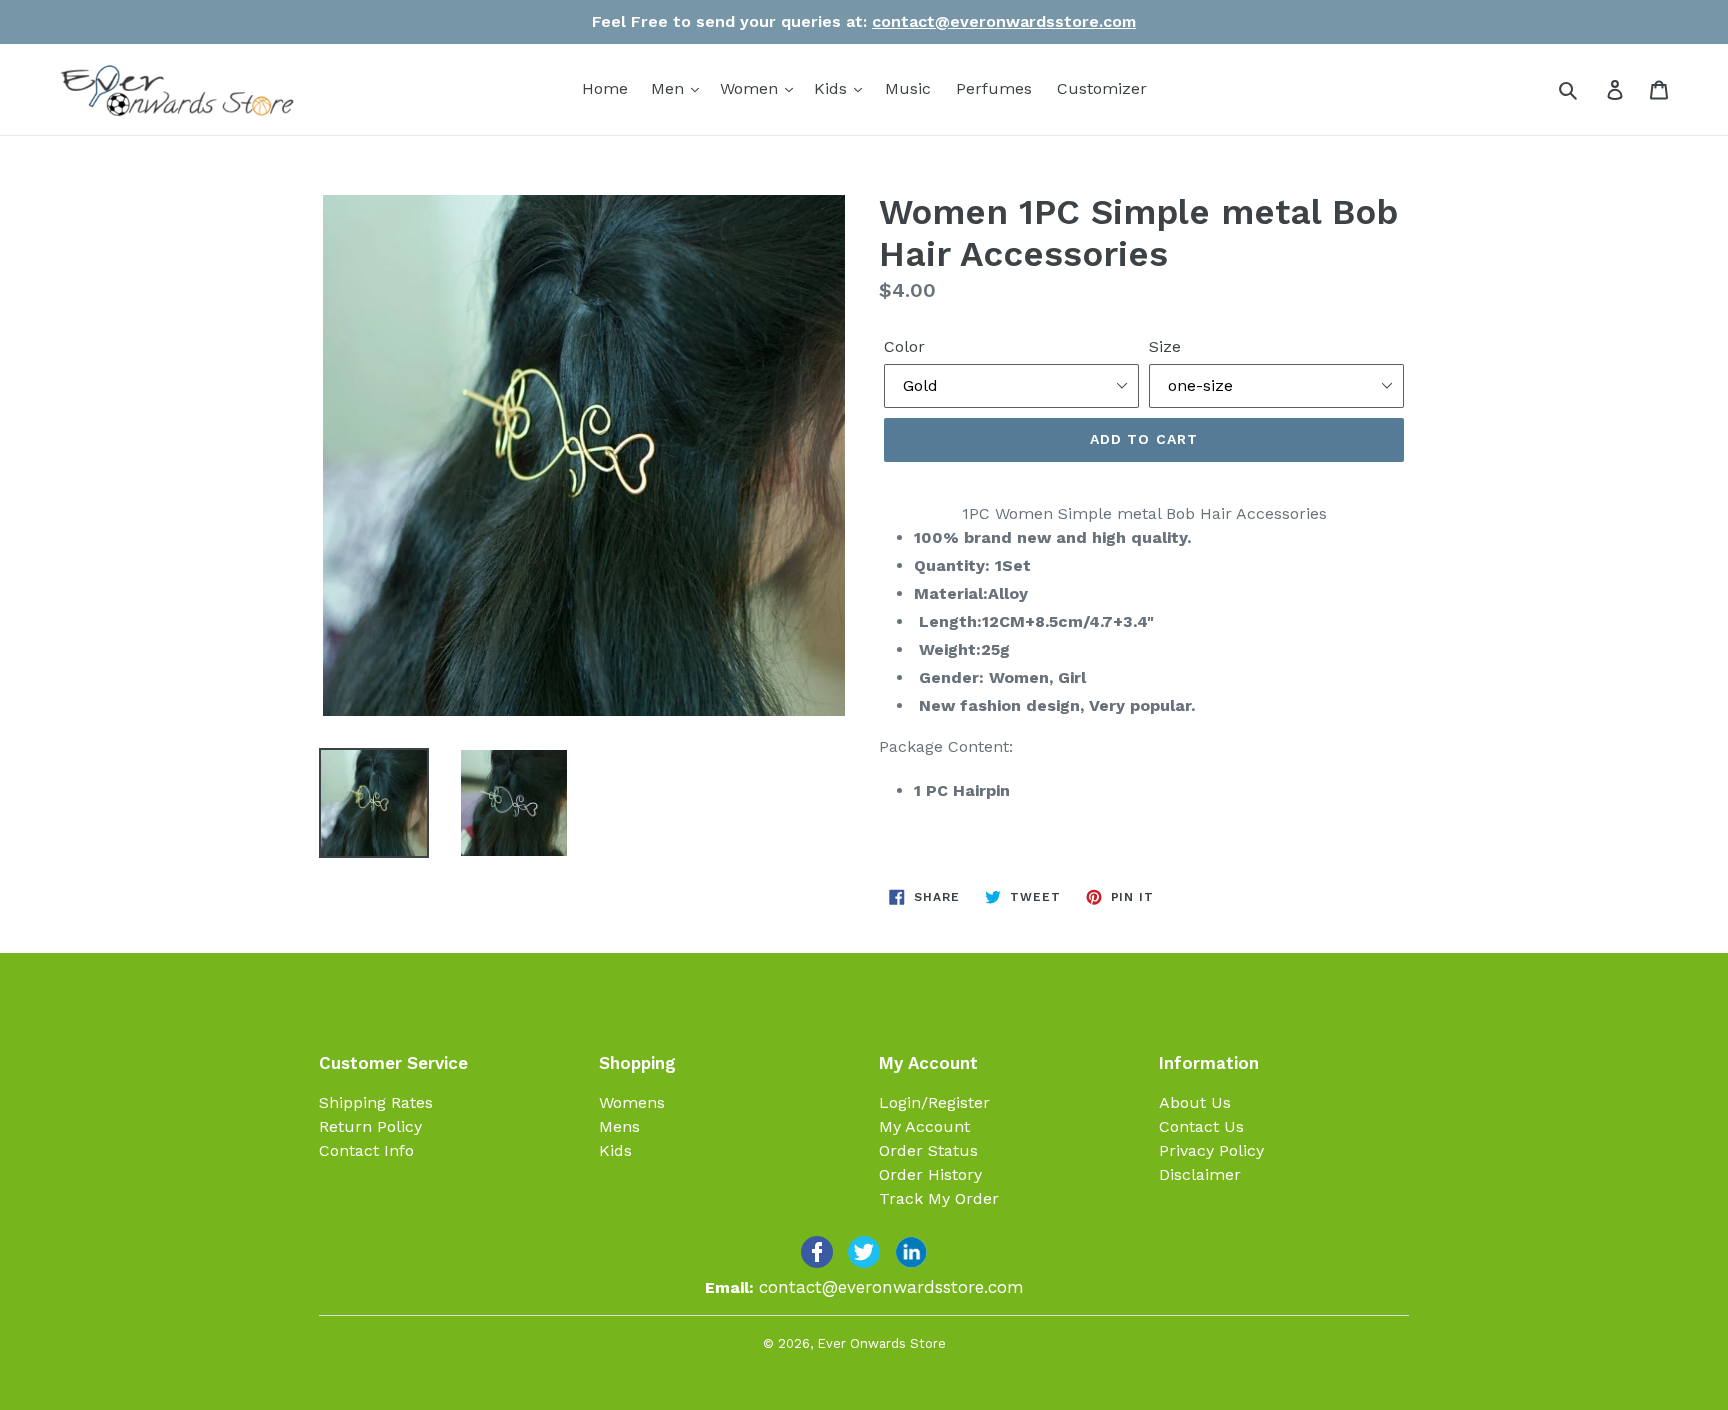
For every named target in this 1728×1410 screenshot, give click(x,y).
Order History (930, 1174)
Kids (833, 88)
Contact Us (1201, 1126)
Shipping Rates (376, 1102)
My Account (924, 1126)
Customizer (1102, 88)
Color (904, 346)
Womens (632, 1102)
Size (1165, 346)
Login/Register (934, 1102)
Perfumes (994, 88)
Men (670, 88)
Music (908, 88)
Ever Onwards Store (881, 1343)
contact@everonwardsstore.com (1004, 21)
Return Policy (370, 1126)
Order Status (928, 1150)
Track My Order (939, 1198)
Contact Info (366, 1150)
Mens (619, 1126)
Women (751, 88)
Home (605, 88)
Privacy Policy (1211, 1150)
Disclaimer (1200, 1174)
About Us (1195, 1102)
